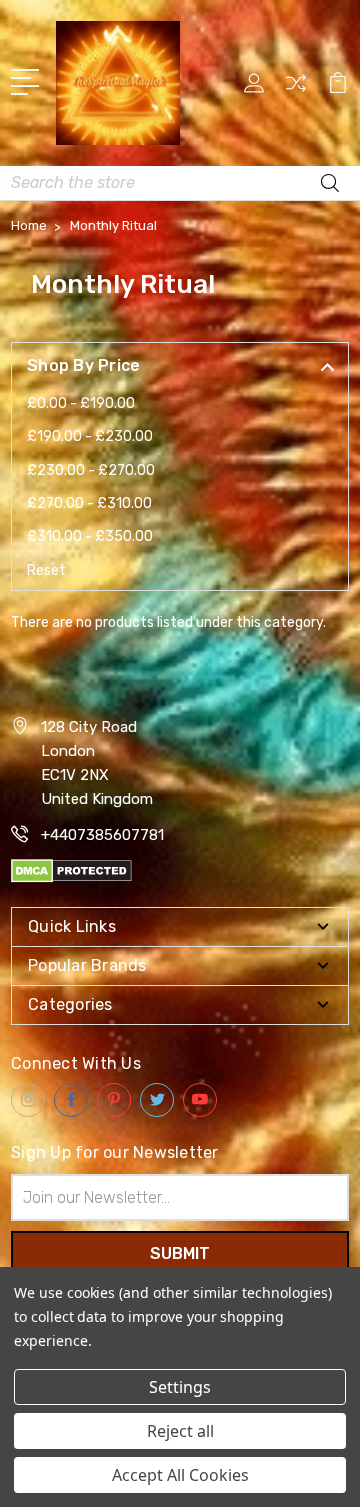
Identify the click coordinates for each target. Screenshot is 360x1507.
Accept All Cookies (180, 1475)
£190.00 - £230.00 (90, 436)
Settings (180, 1387)
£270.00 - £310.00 (89, 503)
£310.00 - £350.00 (90, 536)
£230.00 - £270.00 (91, 470)
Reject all (180, 1431)
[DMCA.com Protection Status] (71, 869)
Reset (46, 570)
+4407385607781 (102, 835)
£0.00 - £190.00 (81, 403)
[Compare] (296, 89)
